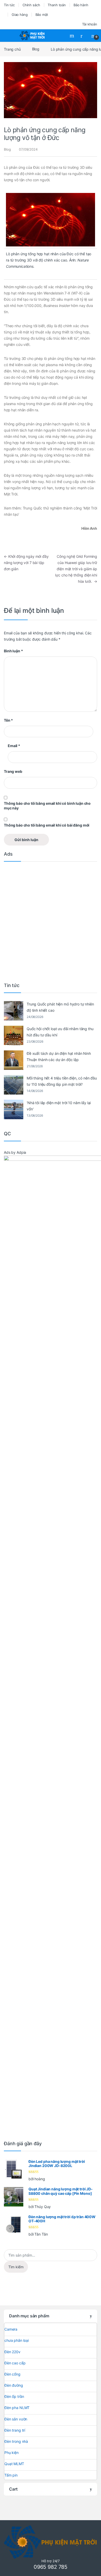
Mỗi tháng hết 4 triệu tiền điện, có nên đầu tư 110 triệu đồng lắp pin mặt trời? (62, 1081)
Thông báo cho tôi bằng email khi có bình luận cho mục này (47, 806)
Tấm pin (11, 2475)
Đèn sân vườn (16, 2419)
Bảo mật (42, 15)
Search (73, 36)
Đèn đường (14, 2385)
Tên (8, 720)
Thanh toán (57, 5)
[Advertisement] (51, 921)
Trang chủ (12, 49)
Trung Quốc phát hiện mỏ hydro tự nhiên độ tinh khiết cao (60, 1007)
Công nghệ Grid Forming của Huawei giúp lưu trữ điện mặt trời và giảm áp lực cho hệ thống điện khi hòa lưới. (76, 569)
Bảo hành (81, 5)
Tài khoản (90, 24)
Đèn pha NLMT (17, 2408)
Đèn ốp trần (14, 2396)
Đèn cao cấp (15, 2363)
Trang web (13, 771)
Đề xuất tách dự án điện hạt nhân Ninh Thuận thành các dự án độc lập (59, 1056)
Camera (11, 2329)
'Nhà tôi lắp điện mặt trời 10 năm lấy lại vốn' (59, 1106)
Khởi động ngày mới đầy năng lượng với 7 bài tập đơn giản (26, 563)
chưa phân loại (17, 2340)
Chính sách (31, 5)
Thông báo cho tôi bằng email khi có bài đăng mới (47, 825)
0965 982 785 (51, 2567)
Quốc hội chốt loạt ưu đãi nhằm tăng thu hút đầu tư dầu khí (60, 1032)
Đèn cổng (12, 2374)
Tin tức (9, 5)
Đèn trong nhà (16, 2441)
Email (14, 746)
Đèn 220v (12, 2352)
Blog (36, 49)
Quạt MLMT (14, 2464)
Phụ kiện (12, 2453)
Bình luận (13, 651)
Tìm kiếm (16, 2267)
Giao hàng (20, 15)
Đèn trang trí (15, 2430)
